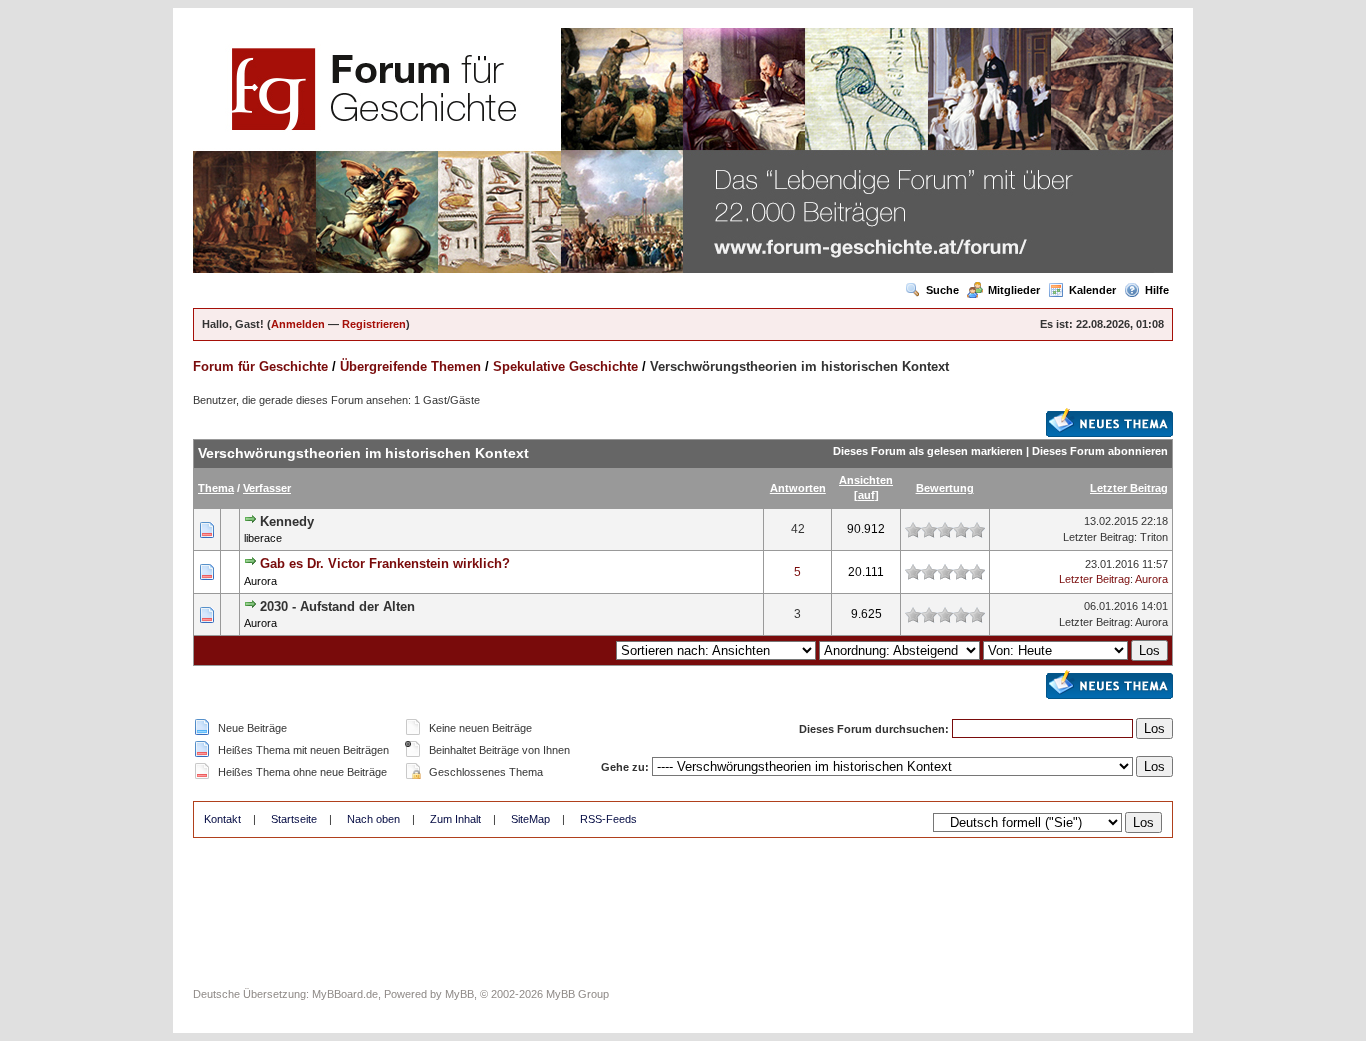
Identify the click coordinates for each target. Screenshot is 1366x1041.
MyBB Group (577, 994)
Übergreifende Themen (410, 366)
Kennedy (287, 521)
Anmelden (298, 324)
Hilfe (1157, 290)
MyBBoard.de (345, 994)
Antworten (798, 488)
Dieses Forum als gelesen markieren (928, 451)
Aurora (260, 581)
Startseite (294, 819)
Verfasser (267, 488)
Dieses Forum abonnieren (1100, 451)
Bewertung (945, 488)
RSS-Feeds (608, 819)
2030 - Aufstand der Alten (337, 606)
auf (866, 495)
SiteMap (530, 819)
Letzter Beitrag (1129, 488)
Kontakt (222, 819)
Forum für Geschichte (260, 366)
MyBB (459, 994)
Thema (216, 488)
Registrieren (374, 324)
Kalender (1092, 290)
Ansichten (866, 480)
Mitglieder (1014, 290)
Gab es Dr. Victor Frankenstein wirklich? (385, 563)
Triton (1154, 537)
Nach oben (373, 819)
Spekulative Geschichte (565, 366)
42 (798, 529)
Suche (942, 290)
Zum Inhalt (455, 819)
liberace (263, 538)
